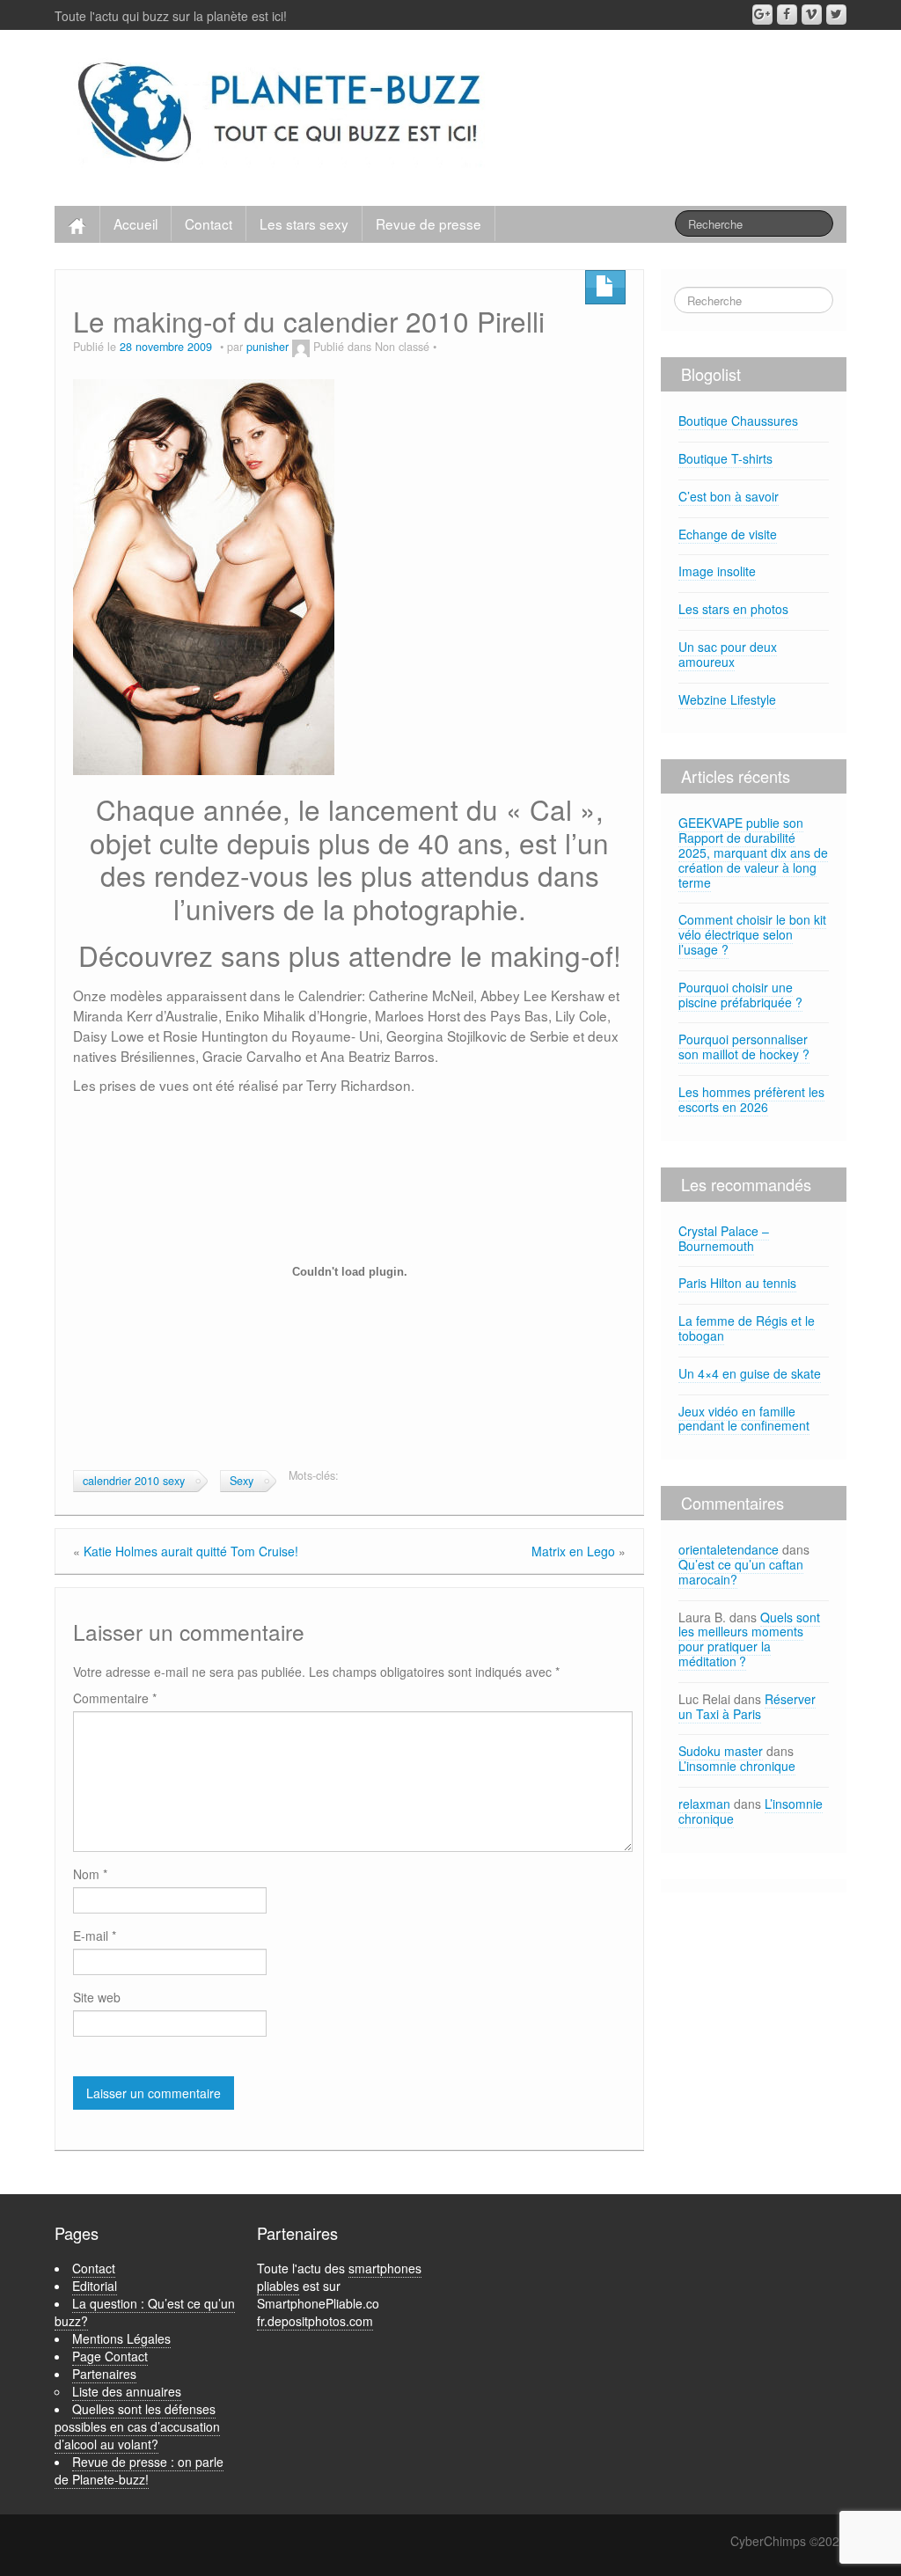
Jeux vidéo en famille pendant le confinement (744, 1419)
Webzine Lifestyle (727, 699)
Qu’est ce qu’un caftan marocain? (741, 1572)
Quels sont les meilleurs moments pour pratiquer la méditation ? (749, 1639)
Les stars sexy (304, 223)
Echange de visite (728, 534)
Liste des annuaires (127, 2391)
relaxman (704, 1804)
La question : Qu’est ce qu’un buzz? (145, 2312)
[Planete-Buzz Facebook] (787, 15)
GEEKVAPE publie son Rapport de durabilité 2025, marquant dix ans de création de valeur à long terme (753, 852)
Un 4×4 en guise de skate (750, 1373)
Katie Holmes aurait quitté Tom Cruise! (191, 1551)
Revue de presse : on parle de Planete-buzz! (139, 2470)
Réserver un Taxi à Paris (747, 1706)
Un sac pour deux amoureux (728, 654)
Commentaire (115, 1698)
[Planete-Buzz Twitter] (836, 15)
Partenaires (104, 2374)
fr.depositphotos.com (315, 2321)
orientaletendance (729, 1549)
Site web (97, 1997)
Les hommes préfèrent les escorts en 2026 (751, 1099)
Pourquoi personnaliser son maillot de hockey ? (744, 1046)
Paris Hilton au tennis (737, 1283)
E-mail (95, 1936)
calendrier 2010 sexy (134, 1481)
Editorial (95, 2286)
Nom (90, 1874)
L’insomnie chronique (737, 1766)
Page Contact (110, 2356)
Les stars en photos (733, 609)
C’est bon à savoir (729, 496)
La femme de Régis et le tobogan (747, 1328)
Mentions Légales (121, 2338)
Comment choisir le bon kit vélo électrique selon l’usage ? (752, 934)
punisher (267, 347)
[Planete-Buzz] (282, 113)
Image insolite (717, 571)
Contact (209, 223)
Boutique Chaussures (738, 421)
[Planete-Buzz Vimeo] (812, 15)
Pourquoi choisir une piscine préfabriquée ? (740, 995)
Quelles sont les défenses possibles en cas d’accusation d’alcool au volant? (137, 2426)
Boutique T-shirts (725, 458)
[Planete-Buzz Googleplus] (762, 15)
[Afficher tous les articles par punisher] (301, 347)
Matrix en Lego (573, 1551)
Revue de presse (429, 223)
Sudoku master (721, 1751)
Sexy (242, 1481)
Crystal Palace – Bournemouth (724, 1238)
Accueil (136, 223)
